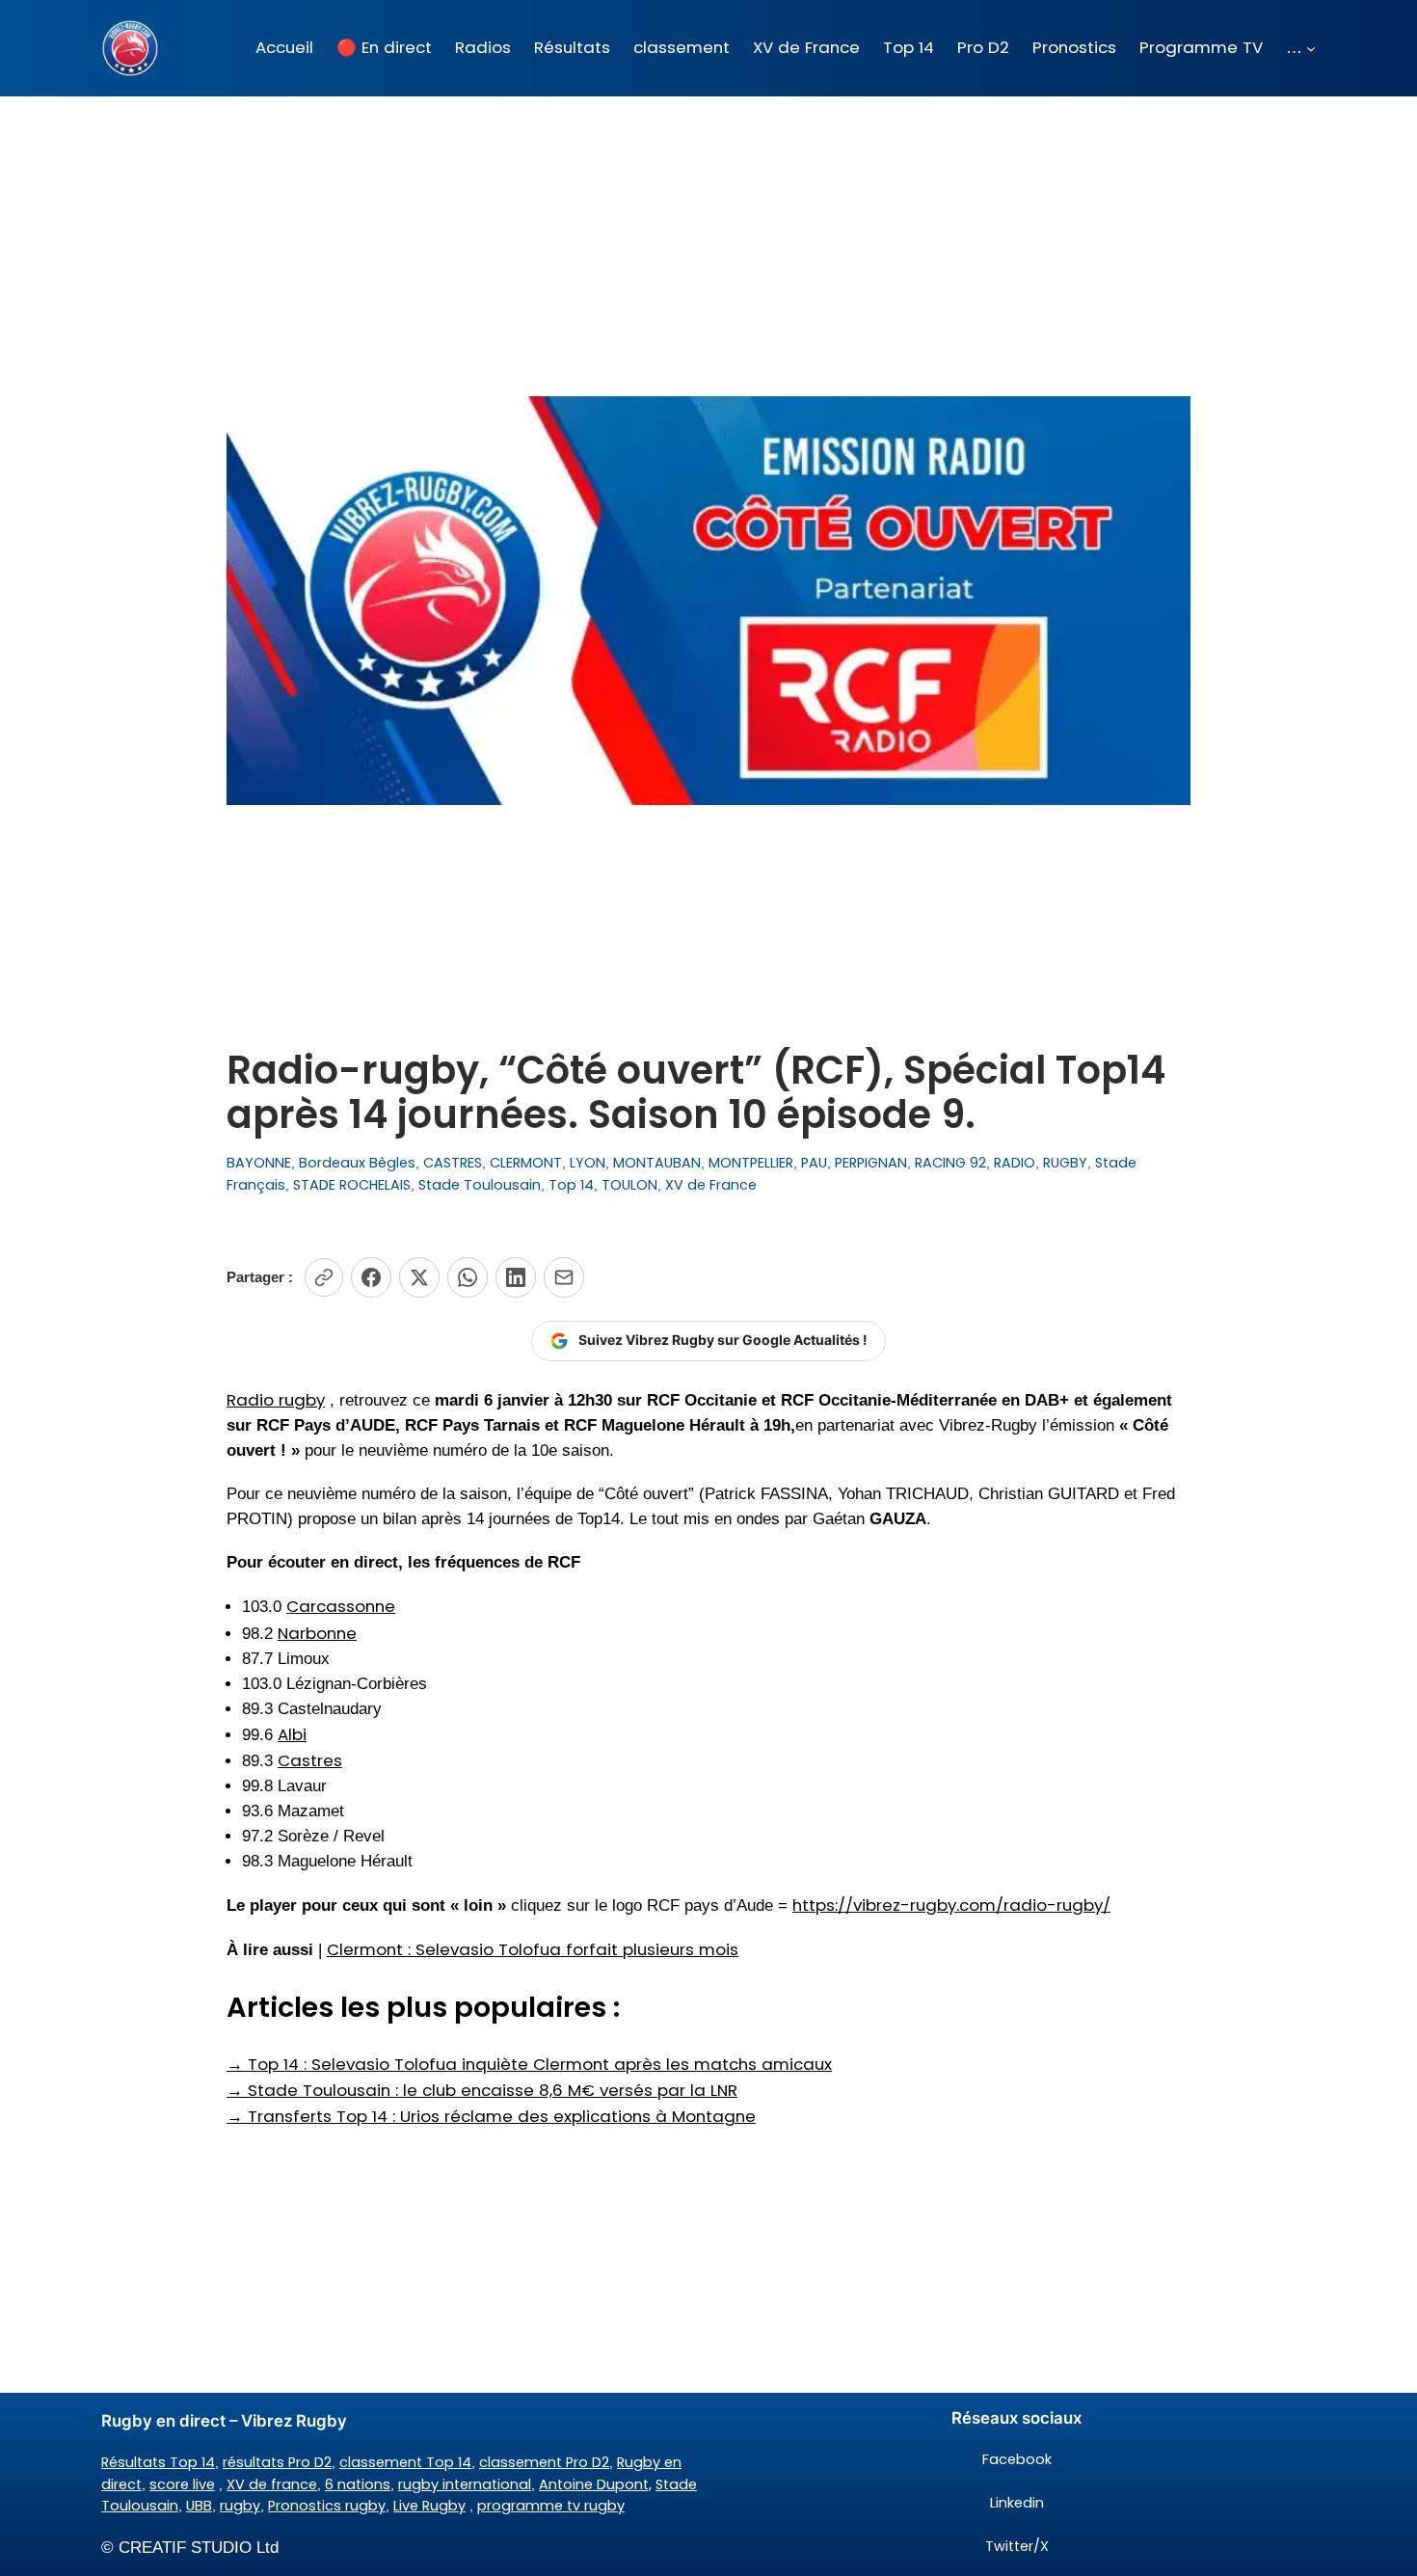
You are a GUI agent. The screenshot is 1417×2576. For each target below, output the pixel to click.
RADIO (1015, 1163)
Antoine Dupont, (595, 2484)
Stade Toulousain (480, 1185)
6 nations (358, 2484)
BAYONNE (259, 1163)
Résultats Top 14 (158, 2462)
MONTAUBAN (657, 1163)
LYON (588, 1163)
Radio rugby (276, 1400)
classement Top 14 (405, 2462)
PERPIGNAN (871, 1163)
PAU (814, 1163)
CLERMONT (526, 1163)
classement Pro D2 (544, 2462)
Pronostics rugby (327, 2506)
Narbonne (317, 1633)
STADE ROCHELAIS (352, 1185)
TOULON (629, 1185)
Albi (292, 1734)
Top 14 (571, 1185)
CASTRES (453, 1163)
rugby (240, 2506)
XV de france (272, 2484)
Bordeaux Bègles (357, 1163)
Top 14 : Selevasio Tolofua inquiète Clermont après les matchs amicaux (529, 2064)
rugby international (465, 2484)
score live (182, 2484)
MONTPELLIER (751, 1163)
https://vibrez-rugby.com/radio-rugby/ (951, 1905)
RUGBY (1065, 1163)
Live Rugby (429, 2506)
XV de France (711, 1185)
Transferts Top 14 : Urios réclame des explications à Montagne (491, 2116)
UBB (199, 2506)
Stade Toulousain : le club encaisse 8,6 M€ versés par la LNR (482, 2090)
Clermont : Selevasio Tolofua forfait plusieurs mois (533, 1949)
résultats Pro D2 (277, 2462)
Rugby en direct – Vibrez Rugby (224, 2421)
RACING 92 (950, 1163)
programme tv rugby (551, 2506)
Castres (310, 1760)
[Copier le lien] (324, 1277)
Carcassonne (341, 1606)
